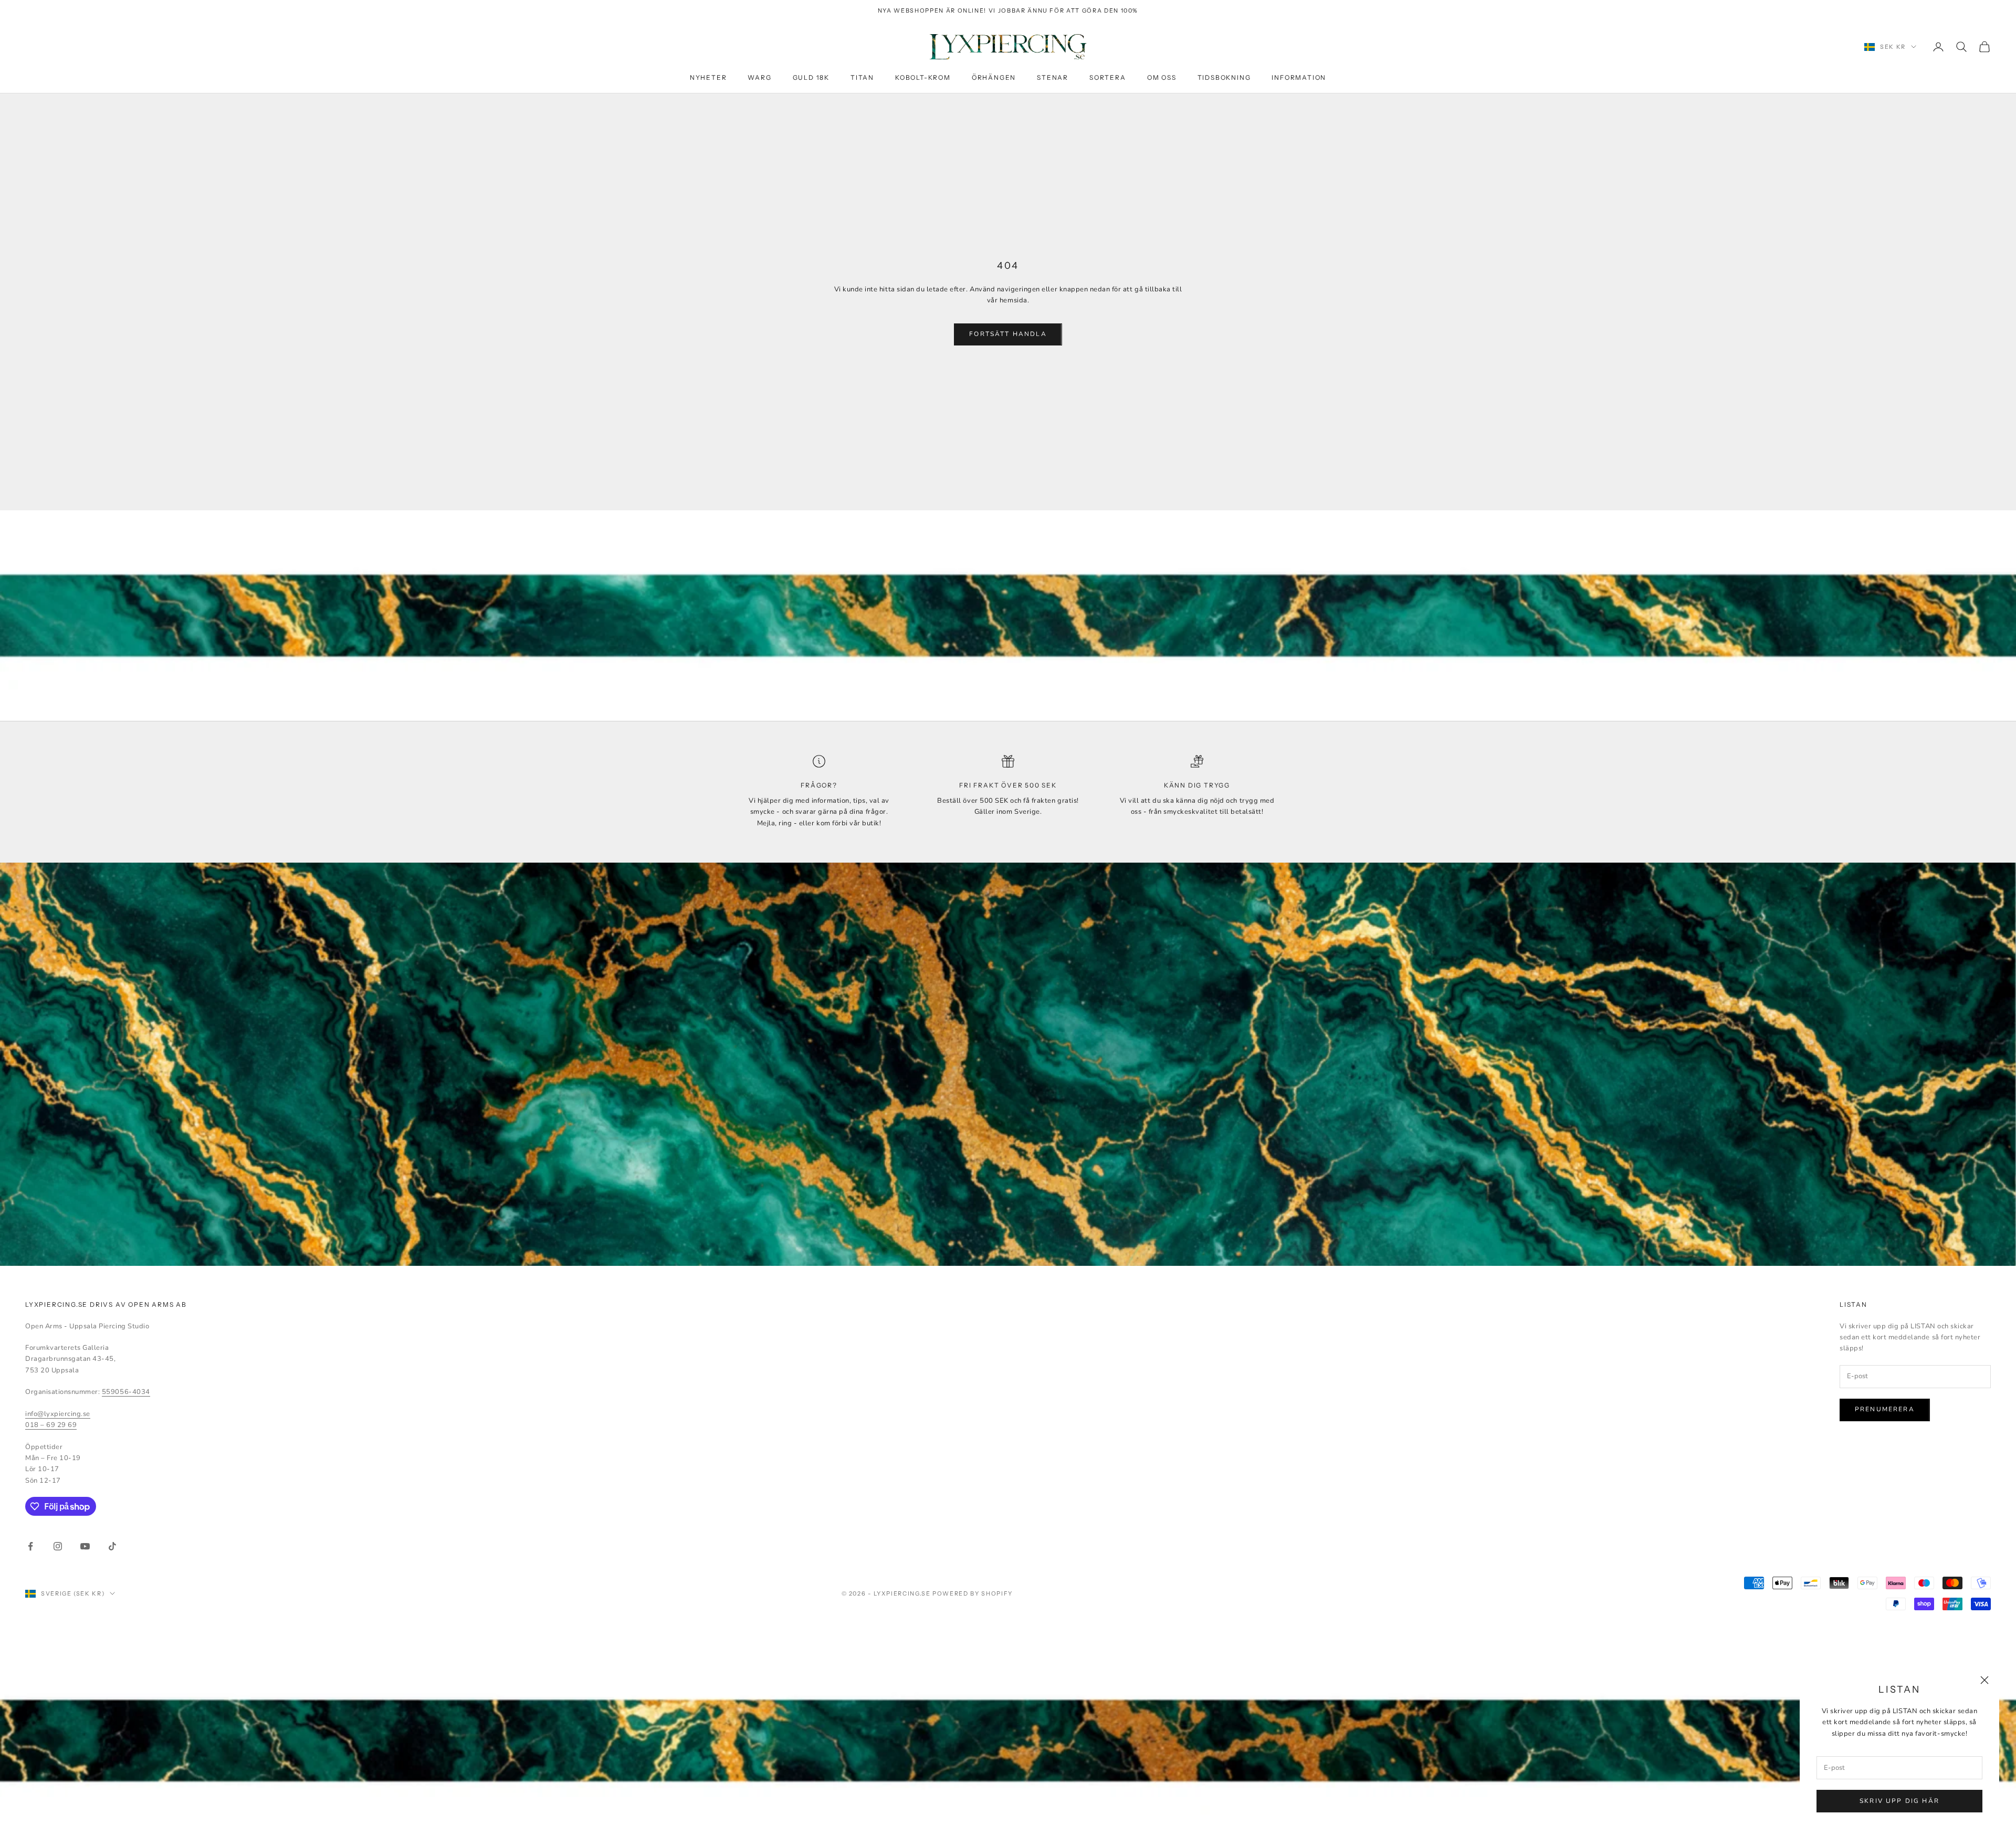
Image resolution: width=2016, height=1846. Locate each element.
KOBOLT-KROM (923, 78)
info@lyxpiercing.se (58, 1414)
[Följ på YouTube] (85, 1546)
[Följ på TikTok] (112, 1546)
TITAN (862, 78)
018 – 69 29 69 (51, 1425)
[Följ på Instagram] (58, 1546)
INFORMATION (1299, 78)
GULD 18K (811, 78)
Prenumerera (1885, 1409)
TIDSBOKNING (1224, 78)
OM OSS (1162, 78)
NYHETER (708, 78)
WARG (759, 78)
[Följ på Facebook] (30, 1546)
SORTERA (1108, 78)
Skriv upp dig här (1899, 1801)
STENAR (1053, 78)
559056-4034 (126, 1392)
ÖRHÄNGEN (994, 78)
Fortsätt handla (1008, 334)
